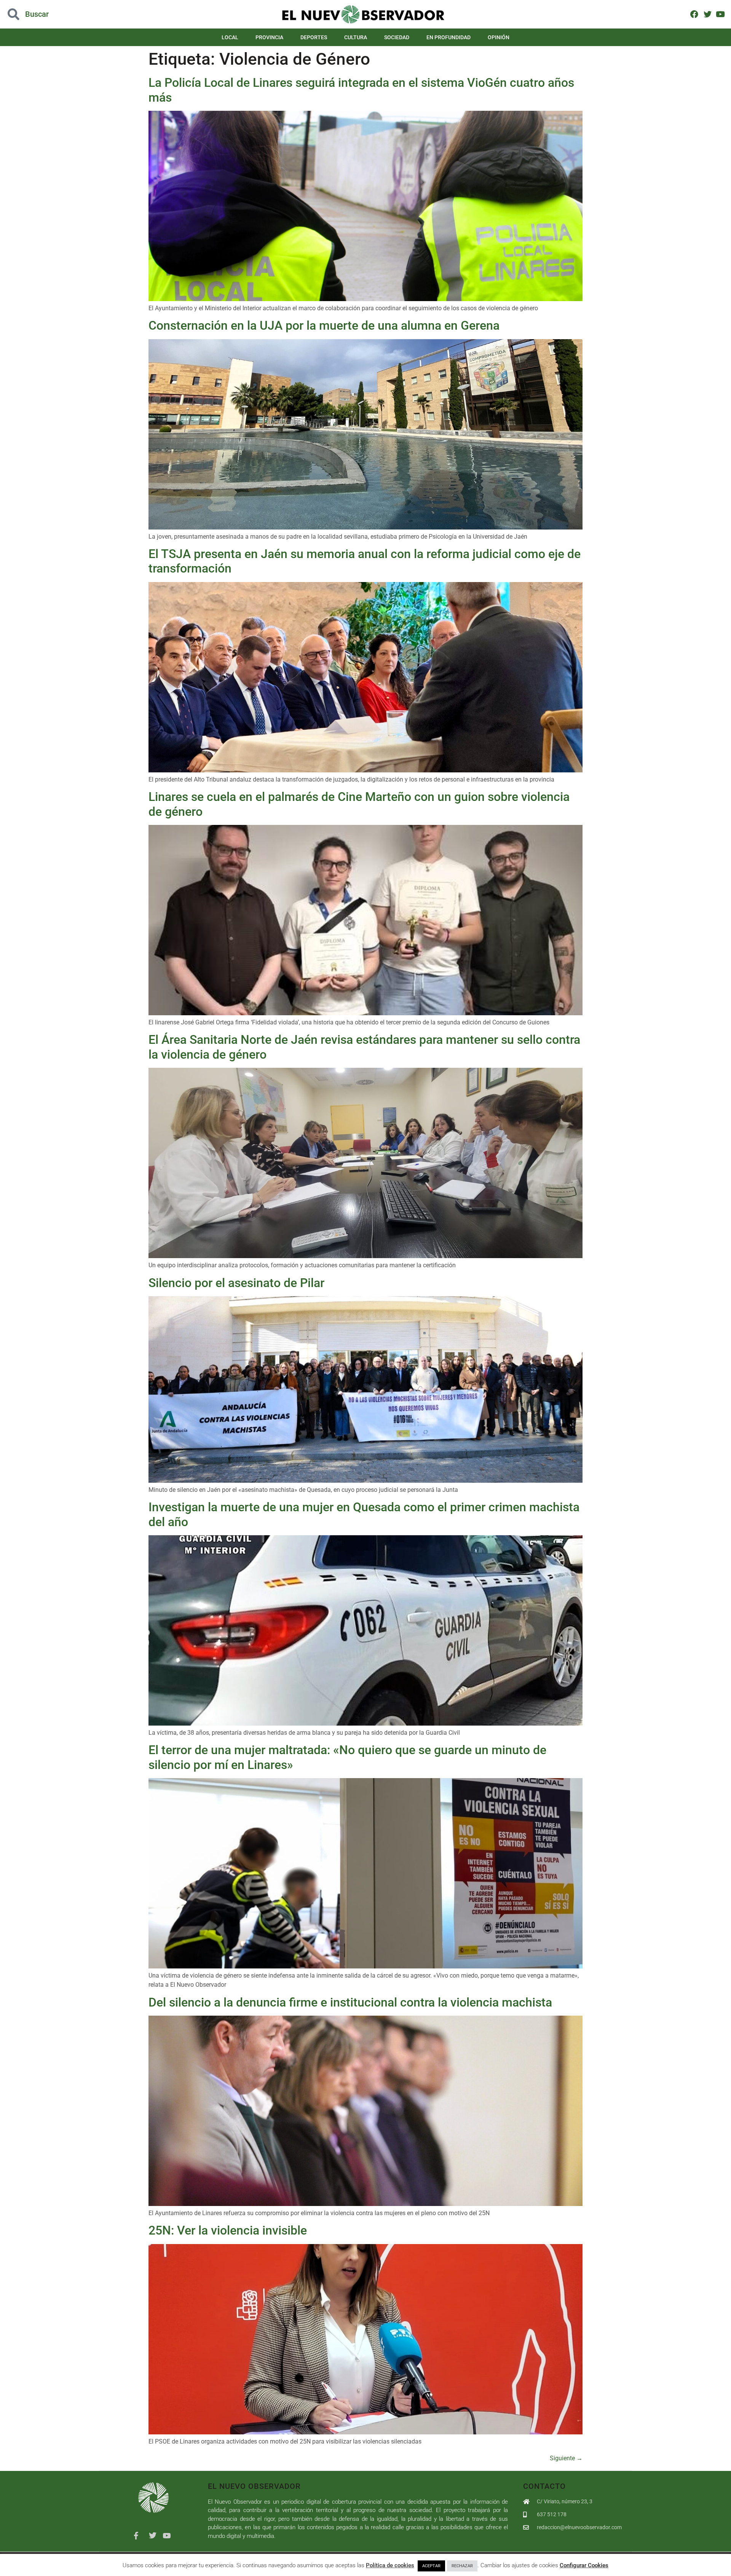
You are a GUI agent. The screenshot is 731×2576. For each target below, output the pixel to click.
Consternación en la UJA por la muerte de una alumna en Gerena (324, 325)
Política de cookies (390, 2565)
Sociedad (397, 37)
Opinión (499, 37)
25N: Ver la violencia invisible (228, 2230)
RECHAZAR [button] (462, 2566)
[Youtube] (721, 14)
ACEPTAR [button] (431, 2566)
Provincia (269, 37)
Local (230, 37)
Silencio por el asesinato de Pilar (236, 1283)
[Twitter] (707, 14)
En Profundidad (448, 37)
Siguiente (566, 2458)
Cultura (356, 37)
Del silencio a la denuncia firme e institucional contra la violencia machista (350, 2002)
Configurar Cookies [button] (584, 2565)
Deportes (314, 37)
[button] (73, 14)
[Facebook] (694, 14)
